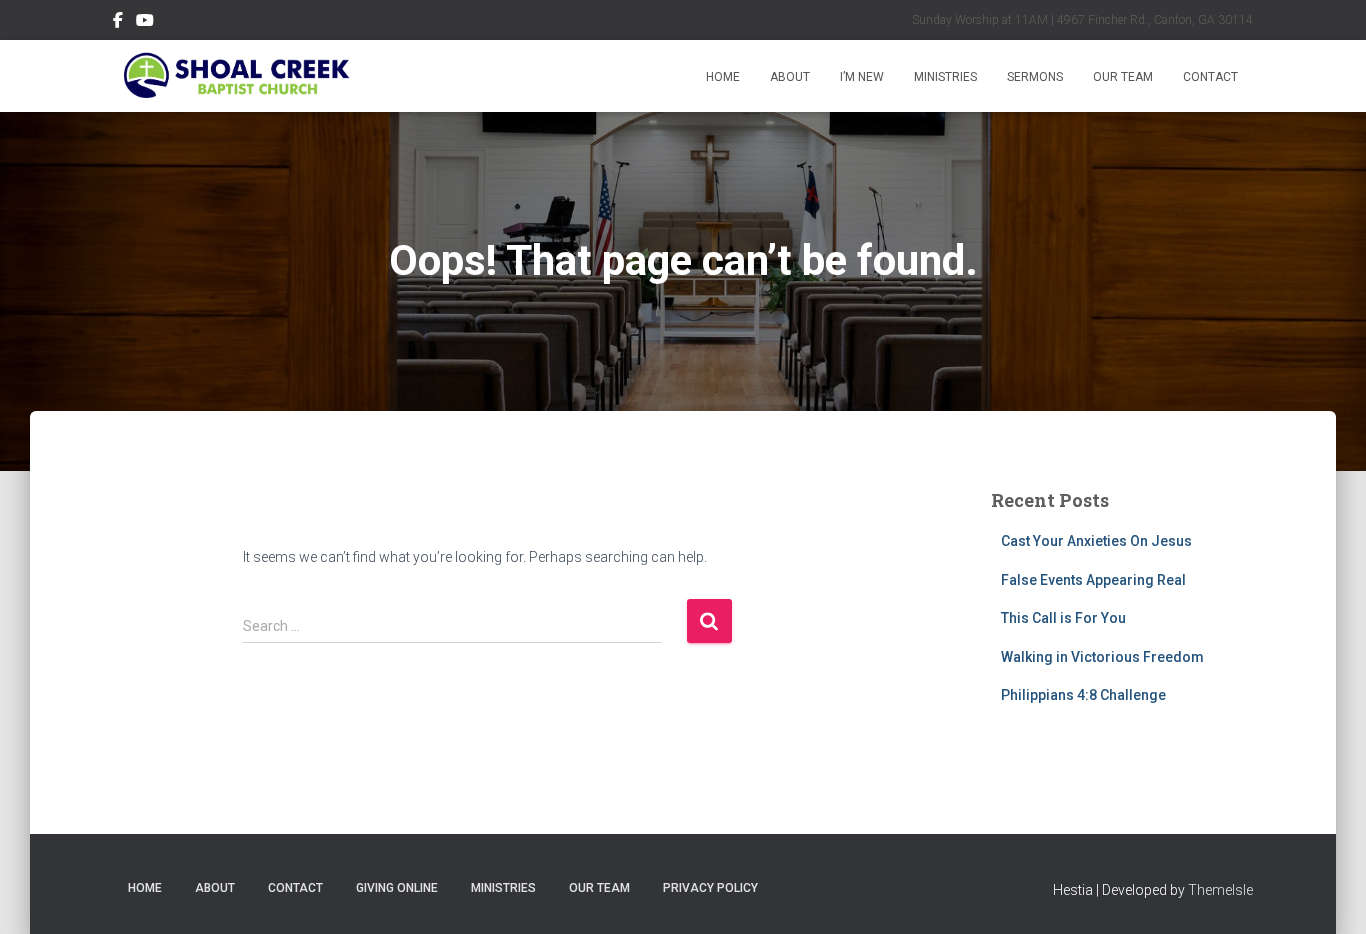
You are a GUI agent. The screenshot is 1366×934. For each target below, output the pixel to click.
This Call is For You (1063, 618)
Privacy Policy (710, 888)
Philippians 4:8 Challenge (1083, 695)
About (790, 77)
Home (723, 77)
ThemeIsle (1220, 890)
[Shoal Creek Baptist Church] (235, 76)
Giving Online (397, 888)
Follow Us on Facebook (118, 23)
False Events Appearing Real (1093, 580)
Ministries (945, 77)
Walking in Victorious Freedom (1102, 657)
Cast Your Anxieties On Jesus (1096, 541)
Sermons (1035, 77)
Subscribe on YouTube (145, 23)
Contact (1210, 77)
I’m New (862, 77)
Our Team (1123, 77)
